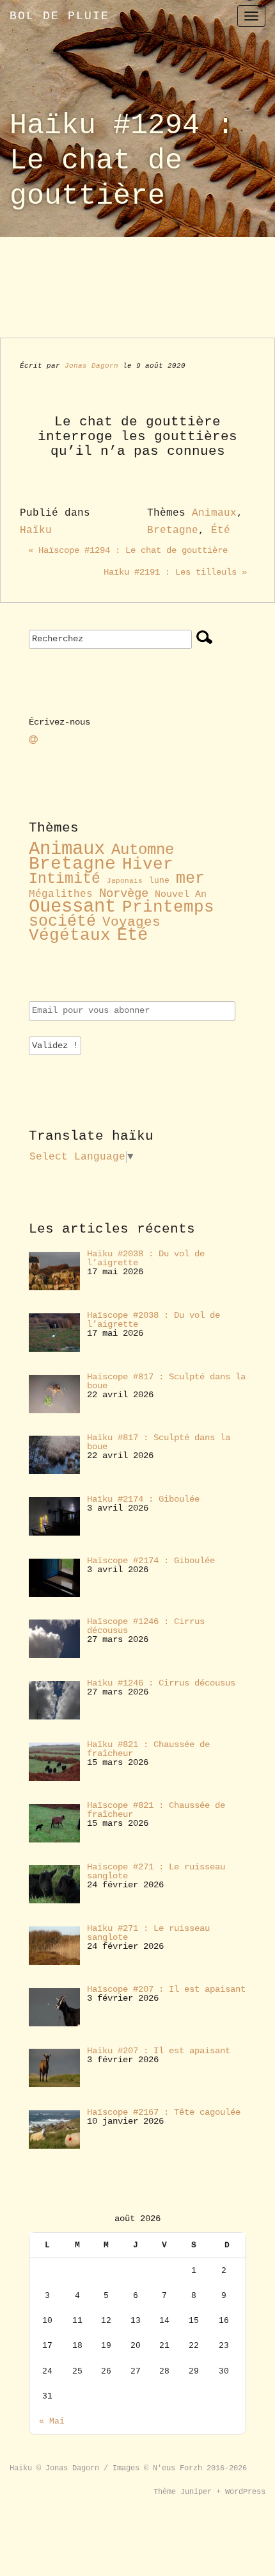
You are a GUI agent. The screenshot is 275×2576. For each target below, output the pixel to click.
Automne (143, 850)
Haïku (36, 530)
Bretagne (173, 530)
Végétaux (70, 936)
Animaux (214, 513)
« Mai (52, 2421)
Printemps (168, 907)
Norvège (124, 894)
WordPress (245, 2492)
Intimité (65, 879)
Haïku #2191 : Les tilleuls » (175, 572)
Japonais (125, 881)
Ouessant (72, 907)
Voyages (131, 922)
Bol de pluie (59, 16)
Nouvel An (181, 894)
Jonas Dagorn (91, 366)
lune (159, 881)
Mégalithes (61, 894)
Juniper (196, 2492)
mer (190, 878)
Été (221, 530)
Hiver (148, 865)
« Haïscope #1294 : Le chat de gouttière (128, 550)
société (62, 922)
